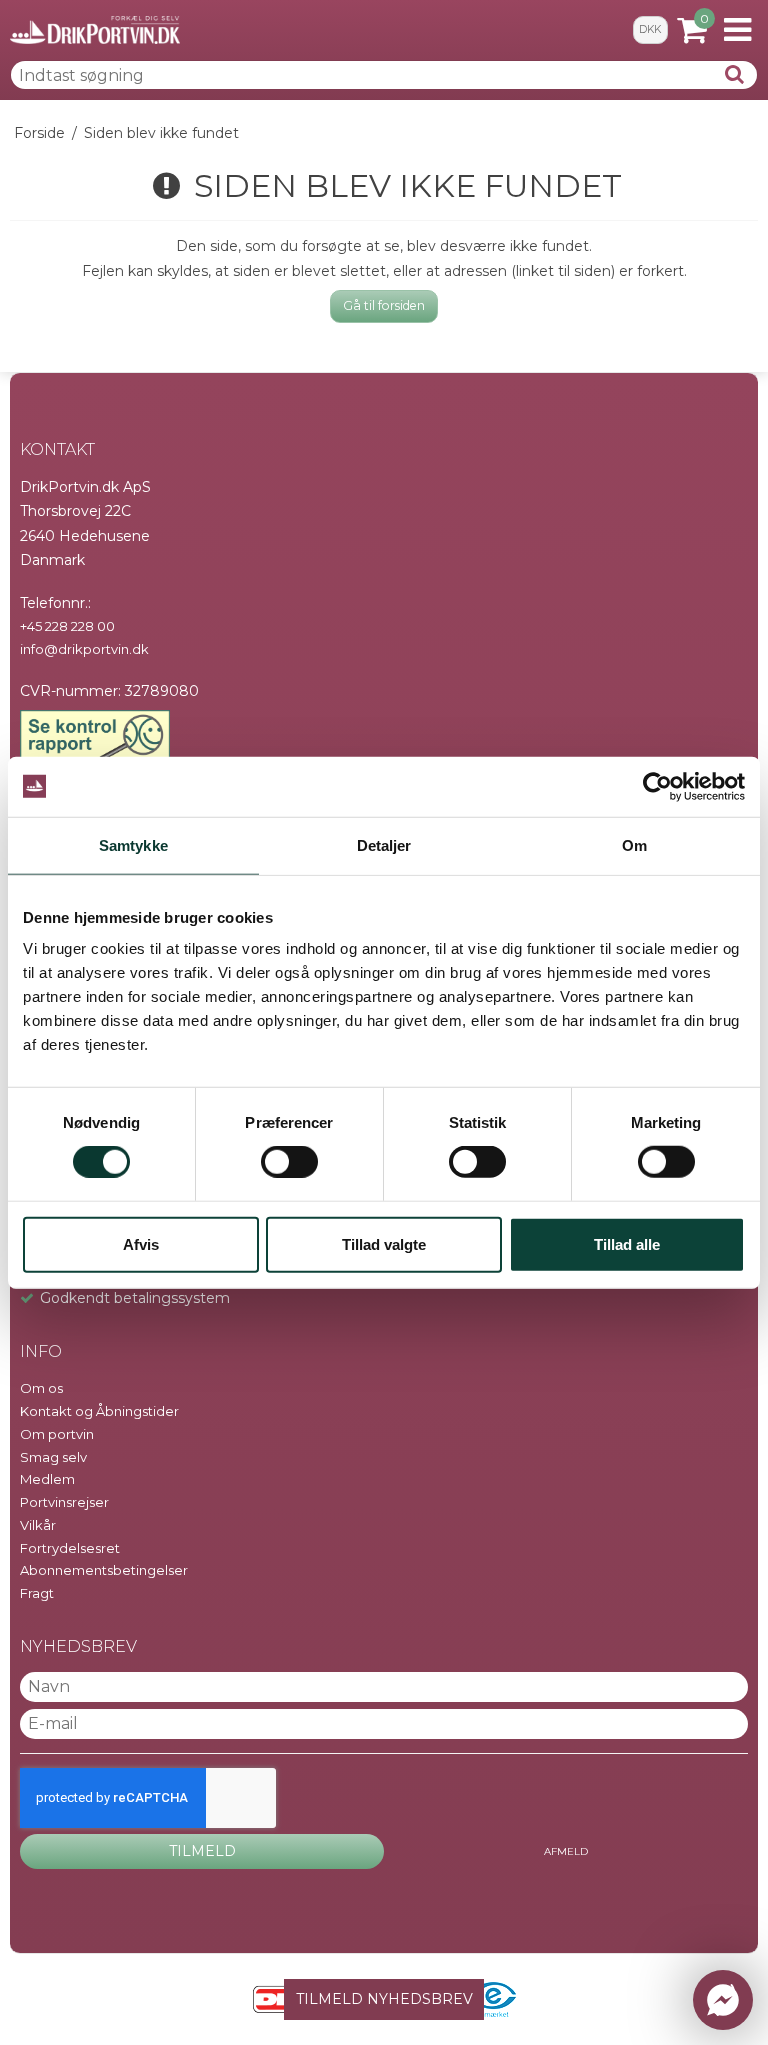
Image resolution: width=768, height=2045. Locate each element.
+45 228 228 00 (67, 626)
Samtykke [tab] (133, 844)
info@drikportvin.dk (84, 649)
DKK (650, 29)
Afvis (141, 1243)
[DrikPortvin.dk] (95, 30)
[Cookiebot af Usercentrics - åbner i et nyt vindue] (657, 786)
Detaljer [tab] (384, 844)
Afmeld (566, 1851)
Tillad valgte (384, 1243)
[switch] (289, 1162)
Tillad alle (627, 1243)
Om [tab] (634, 844)
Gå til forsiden (384, 305)
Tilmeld (202, 1851)
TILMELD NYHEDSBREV (384, 1999)
